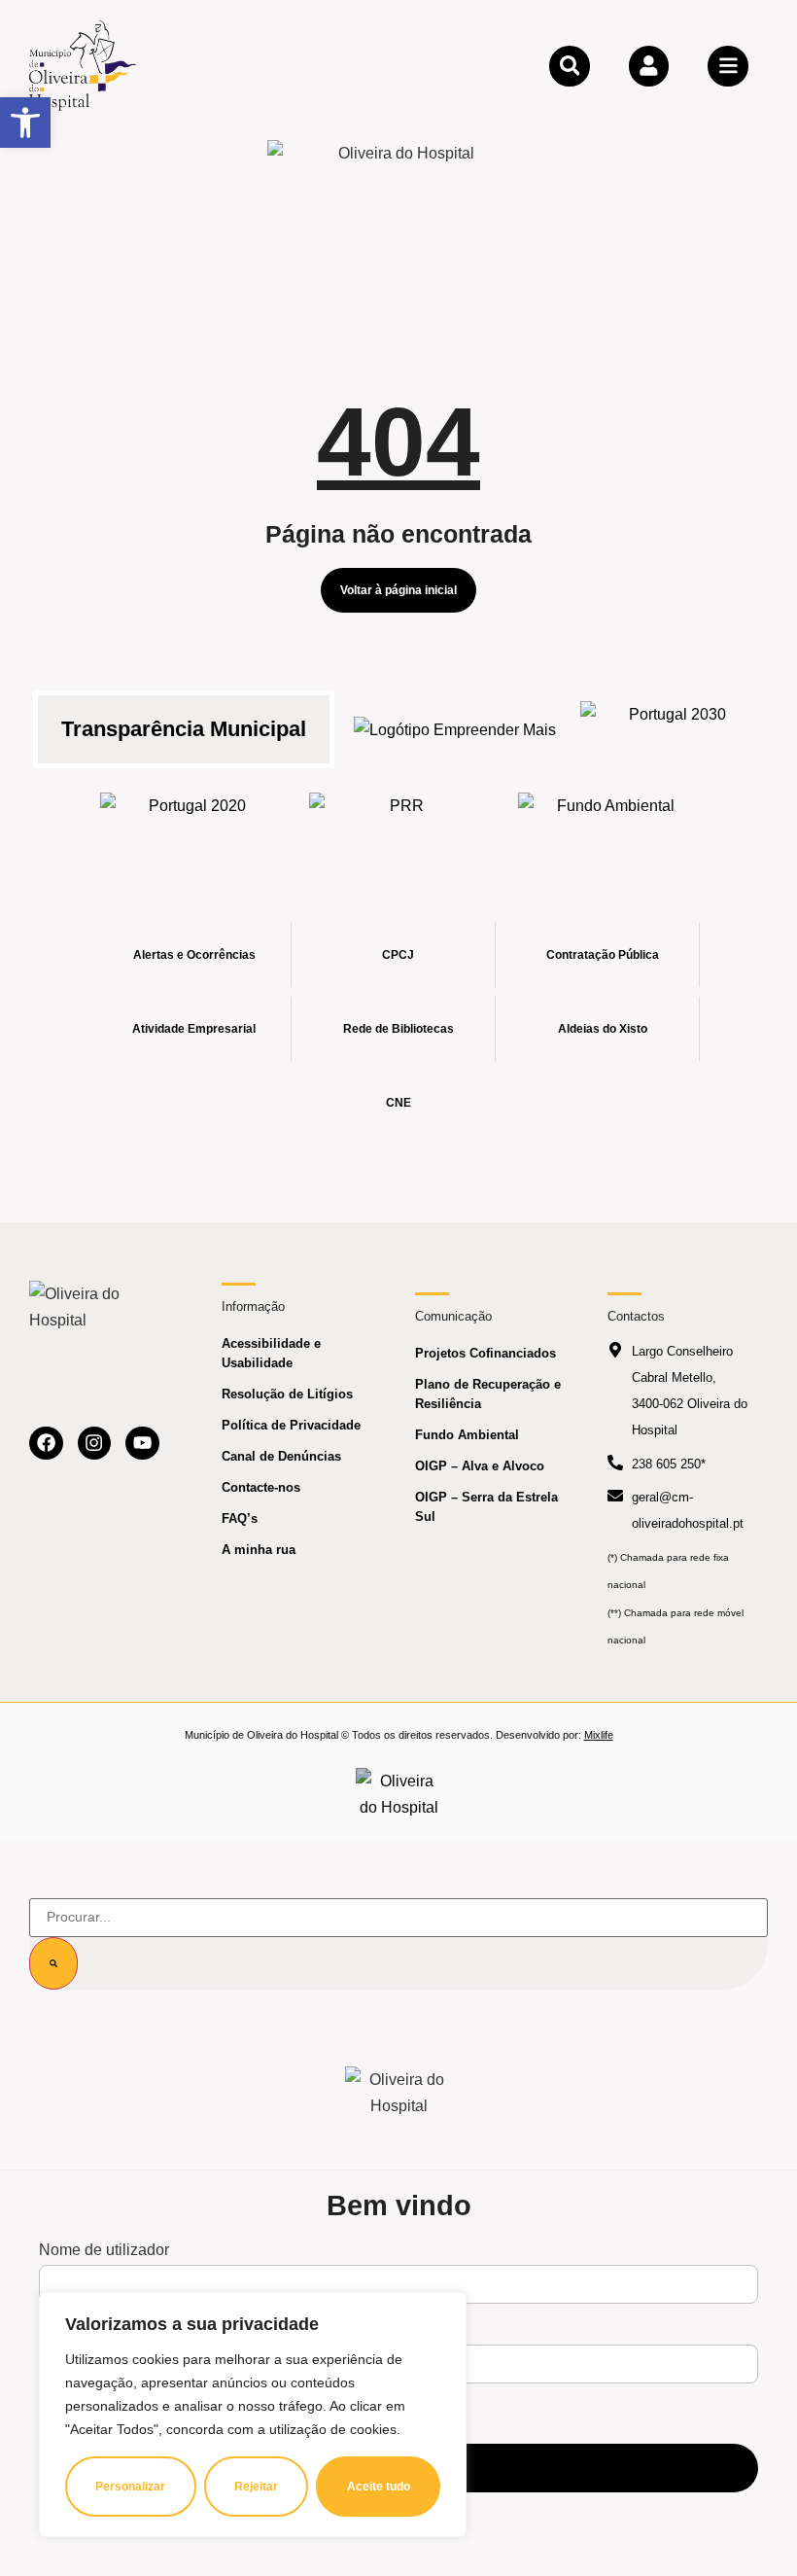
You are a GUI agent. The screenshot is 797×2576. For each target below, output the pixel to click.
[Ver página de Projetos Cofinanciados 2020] (190, 821)
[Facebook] (46, 1444)
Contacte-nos (261, 1487)
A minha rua (259, 1550)
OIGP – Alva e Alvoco (480, 1466)
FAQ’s (240, 1518)
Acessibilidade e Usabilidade (271, 1353)
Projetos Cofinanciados (485, 1353)
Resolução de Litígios (287, 1394)
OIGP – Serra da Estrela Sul (486, 1507)
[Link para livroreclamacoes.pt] (399, 1794)
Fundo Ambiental (467, 1435)
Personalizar (130, 2487)
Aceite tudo (379, 2487)
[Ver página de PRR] (399, 821)
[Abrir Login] (649, 66)
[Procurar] (53, 1963)
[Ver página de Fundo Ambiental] (608, 821)
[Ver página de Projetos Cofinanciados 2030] (670, 729)
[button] (25, 123)
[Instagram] (95, 1444)
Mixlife (599, 1735)
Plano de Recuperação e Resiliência (488, 1394)
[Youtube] (142, 1444)
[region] (253, 2415)
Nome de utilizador (104, 2250)
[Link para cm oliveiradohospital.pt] (83, 65)
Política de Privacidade (291, 1425)
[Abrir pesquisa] (570, 66)
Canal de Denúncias (281, 1456)
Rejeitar (256, 2487)
